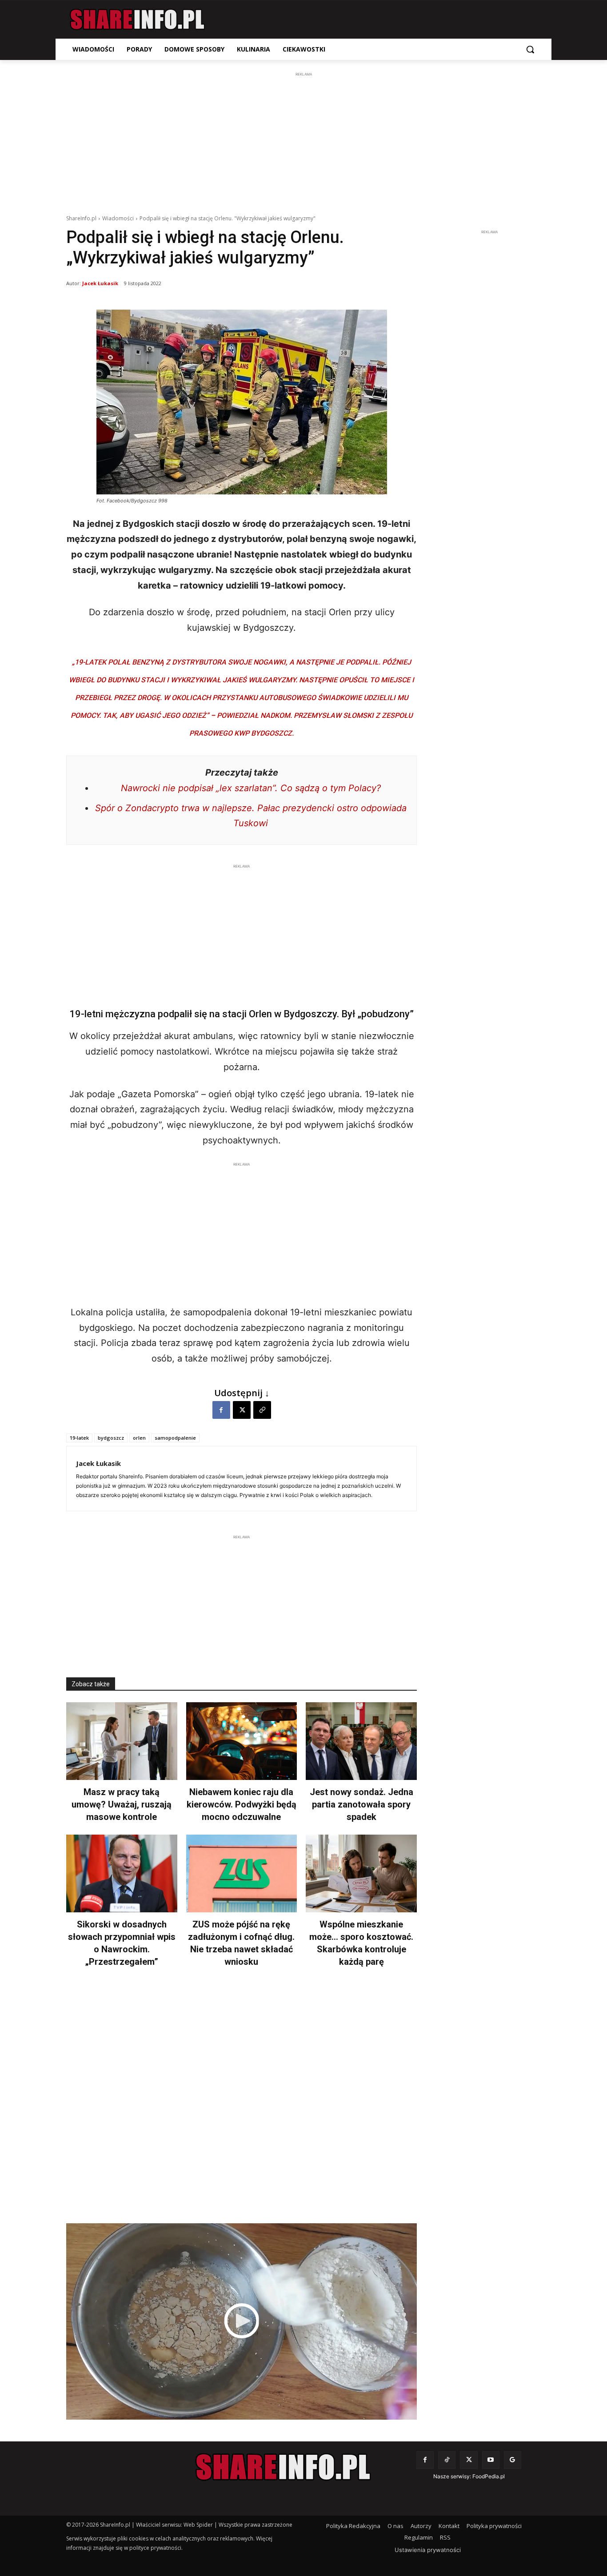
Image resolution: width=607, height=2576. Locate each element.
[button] (530, 49)
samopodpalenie (175, 1438)
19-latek (79, 1438)
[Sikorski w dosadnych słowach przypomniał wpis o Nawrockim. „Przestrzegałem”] (122, 1873)
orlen (139, 1438)
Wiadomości (118, 218)
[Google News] (513, 2460)
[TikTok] (447, 2460)
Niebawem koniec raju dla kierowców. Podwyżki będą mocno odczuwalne (242, 1804)
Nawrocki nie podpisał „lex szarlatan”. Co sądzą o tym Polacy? (251, 788)
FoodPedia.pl (489, 2476)
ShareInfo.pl (81, 218)
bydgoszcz (111, 1438)
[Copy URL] (262, 1410)
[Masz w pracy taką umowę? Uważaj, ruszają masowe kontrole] (122, 1741)
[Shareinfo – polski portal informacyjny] (137, 20)
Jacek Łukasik (100, 283)
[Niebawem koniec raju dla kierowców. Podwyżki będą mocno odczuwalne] (242, 1741)
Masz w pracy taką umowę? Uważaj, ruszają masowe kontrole (122, 1804)
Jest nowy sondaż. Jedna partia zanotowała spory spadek (361, 1804)
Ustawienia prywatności (428, 2550)
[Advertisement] (303, 141)
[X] (242, 1410)
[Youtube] (491, 2460)
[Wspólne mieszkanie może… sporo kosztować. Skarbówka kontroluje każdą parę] (361, 1873)
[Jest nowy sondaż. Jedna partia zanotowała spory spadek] (361, 1741)
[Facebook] (221, 1410)
